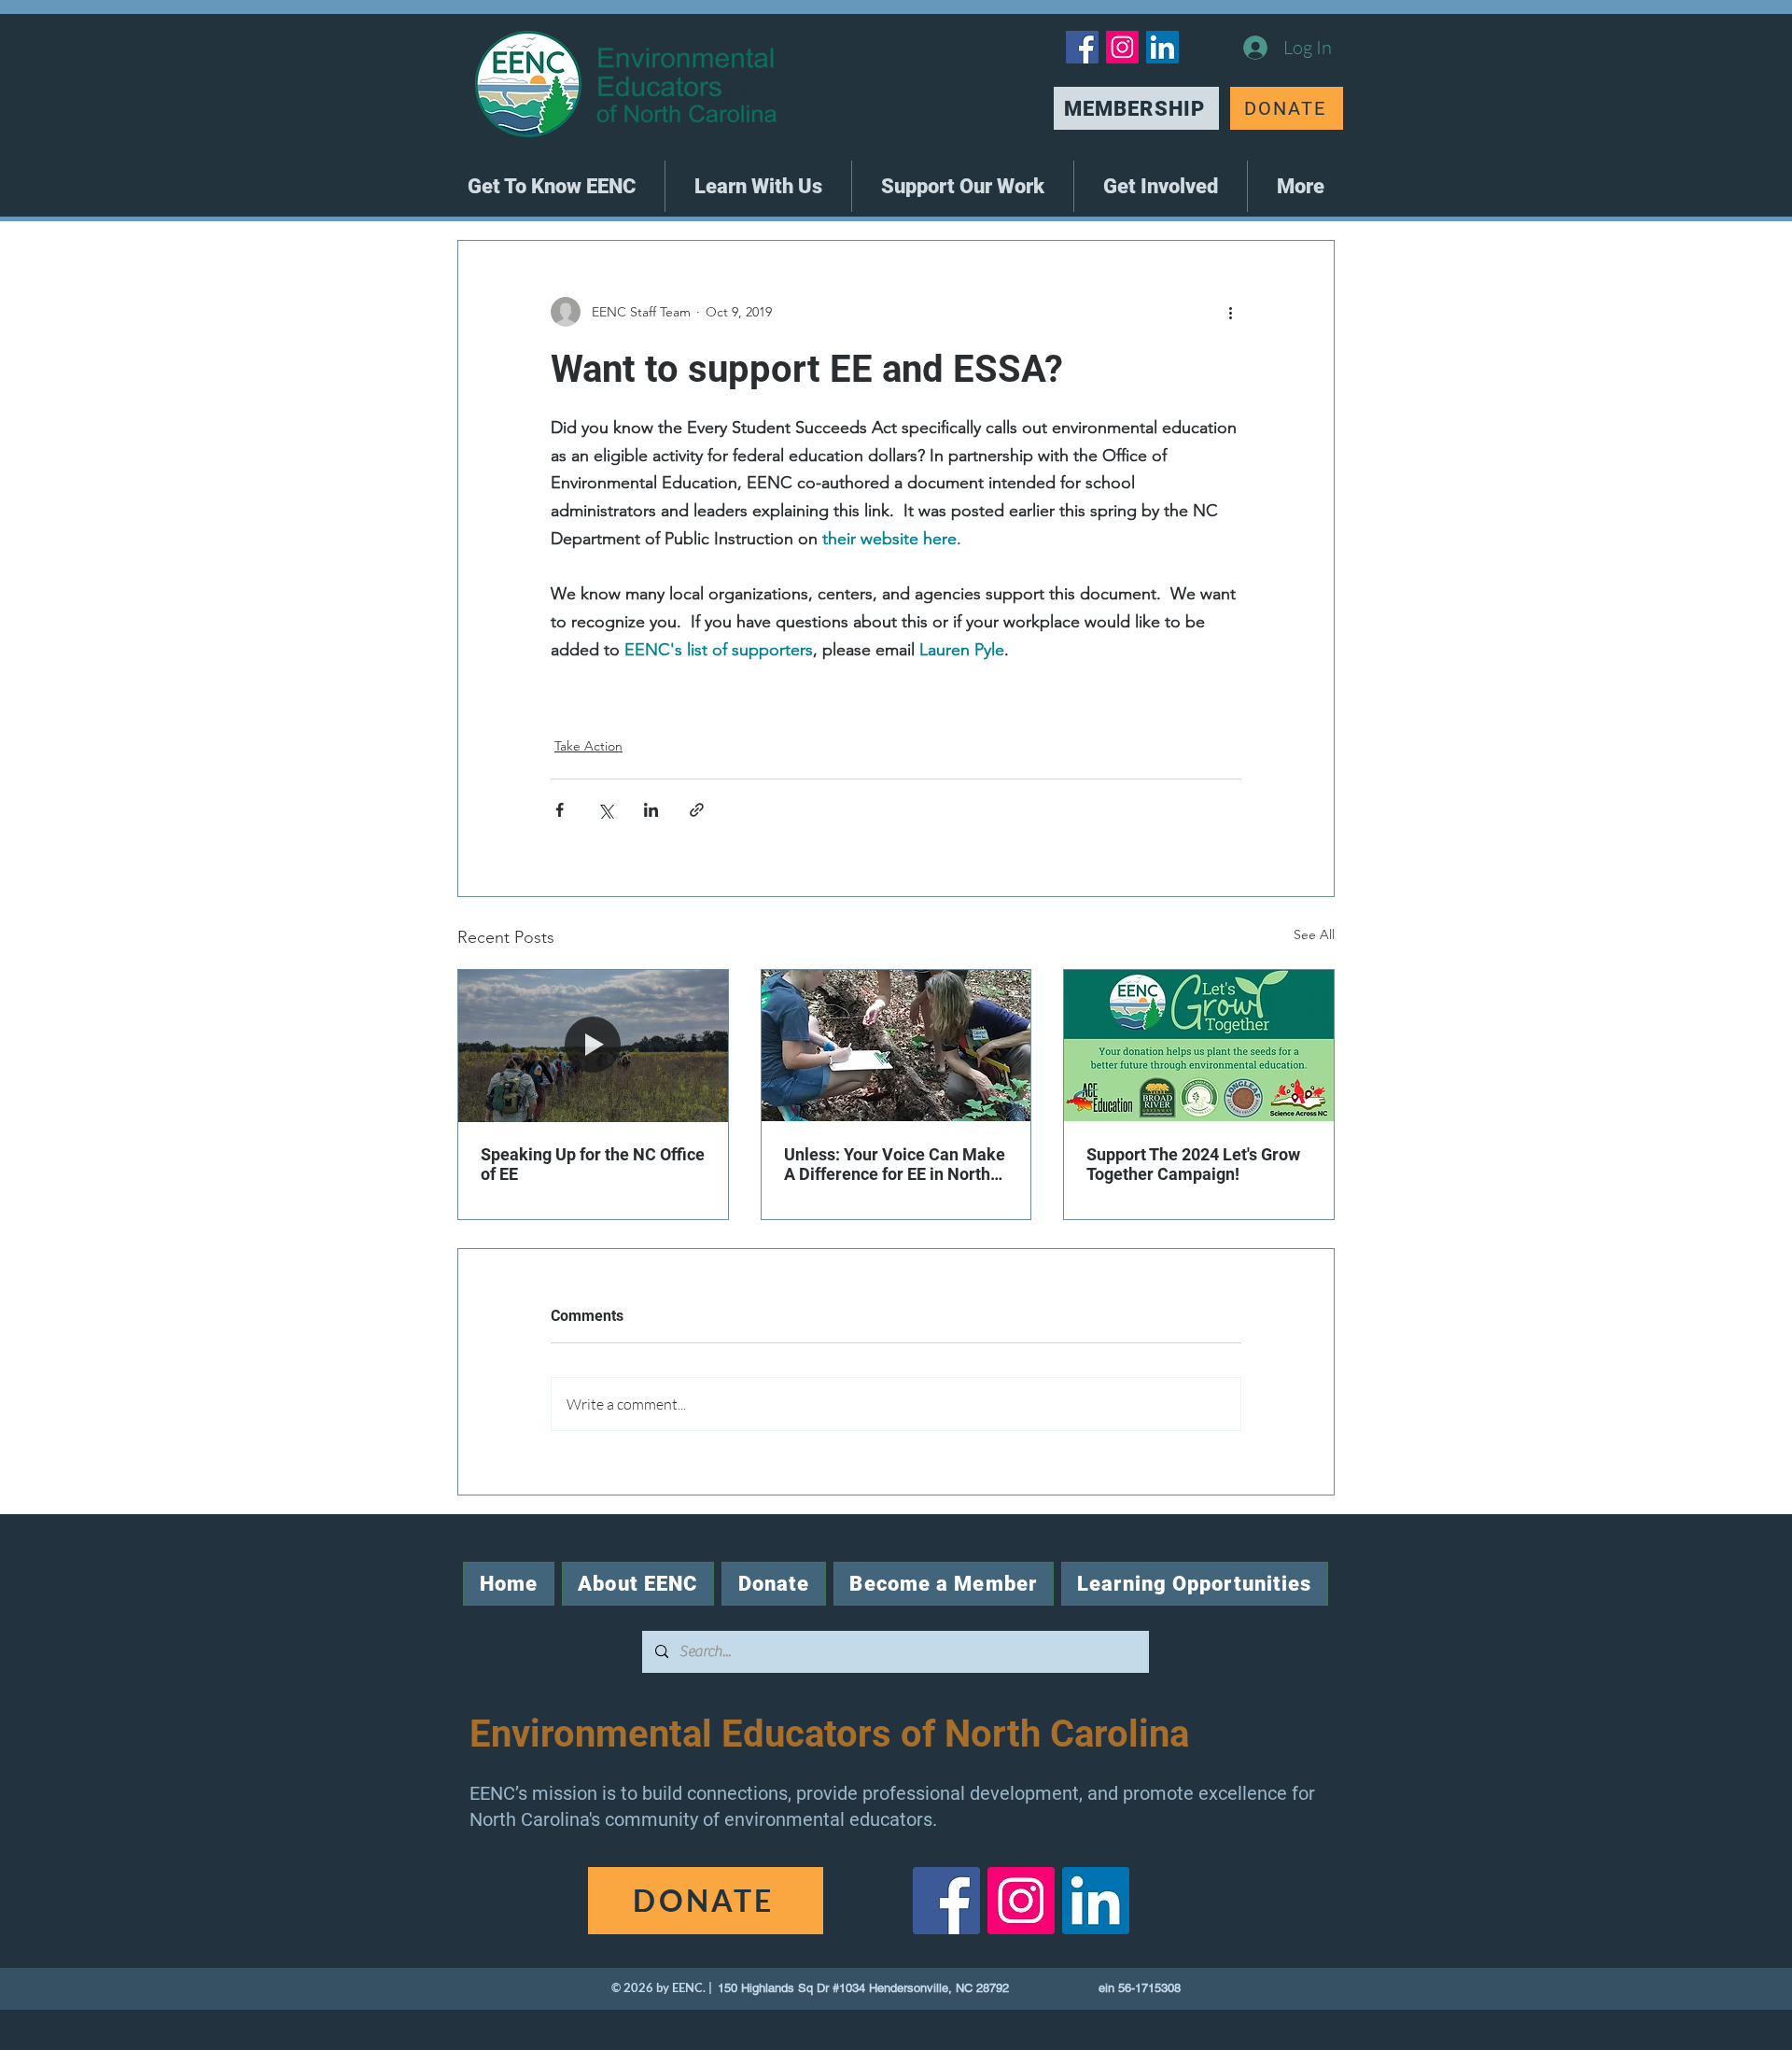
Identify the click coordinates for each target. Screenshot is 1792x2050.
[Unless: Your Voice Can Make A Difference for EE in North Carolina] (896, 1046)
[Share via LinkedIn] (651, 810)
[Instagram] (1122, 47)
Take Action (588, 746)
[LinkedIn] (1162, 47)
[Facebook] (1082, 47)
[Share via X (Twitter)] (605, 810)
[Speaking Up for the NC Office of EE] (593, 1046)
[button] (552, 186)
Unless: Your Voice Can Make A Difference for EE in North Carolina (895, 1164)
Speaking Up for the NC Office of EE (593, 1164)
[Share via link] (697, 810)
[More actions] (1230, 312)
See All (1314, 934)
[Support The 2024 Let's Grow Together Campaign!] (1199, 1046)
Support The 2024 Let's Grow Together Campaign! (1193, 1164)
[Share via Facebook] (560, 810)
